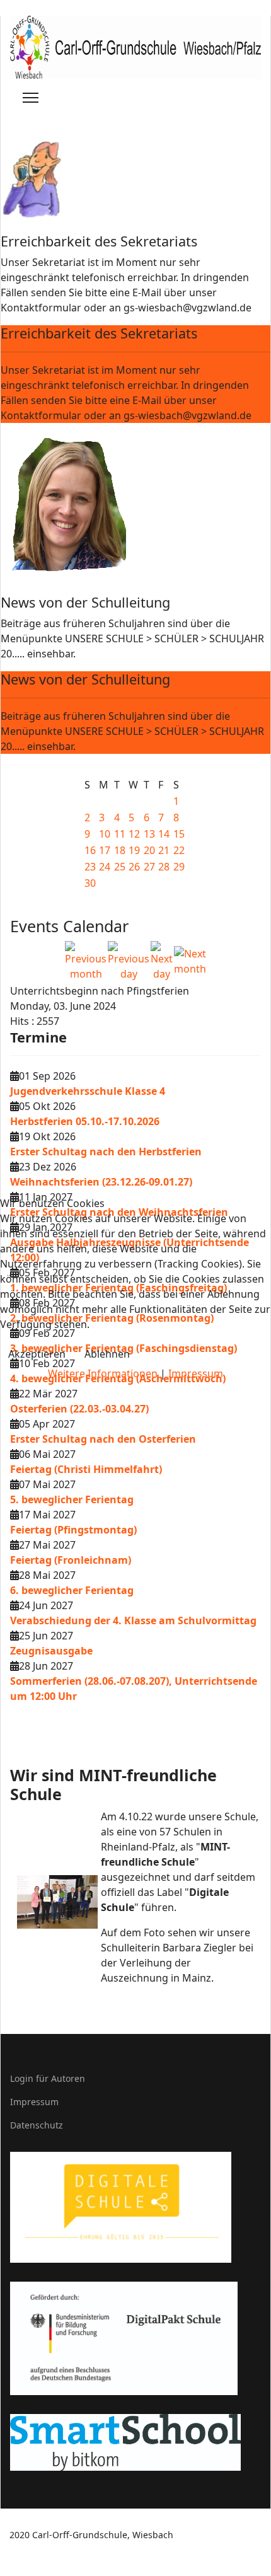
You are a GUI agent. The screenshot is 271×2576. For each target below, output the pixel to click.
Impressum (196, 1373)
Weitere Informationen (103, 1373)
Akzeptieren (37, 1354)
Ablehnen (107, 1354)
